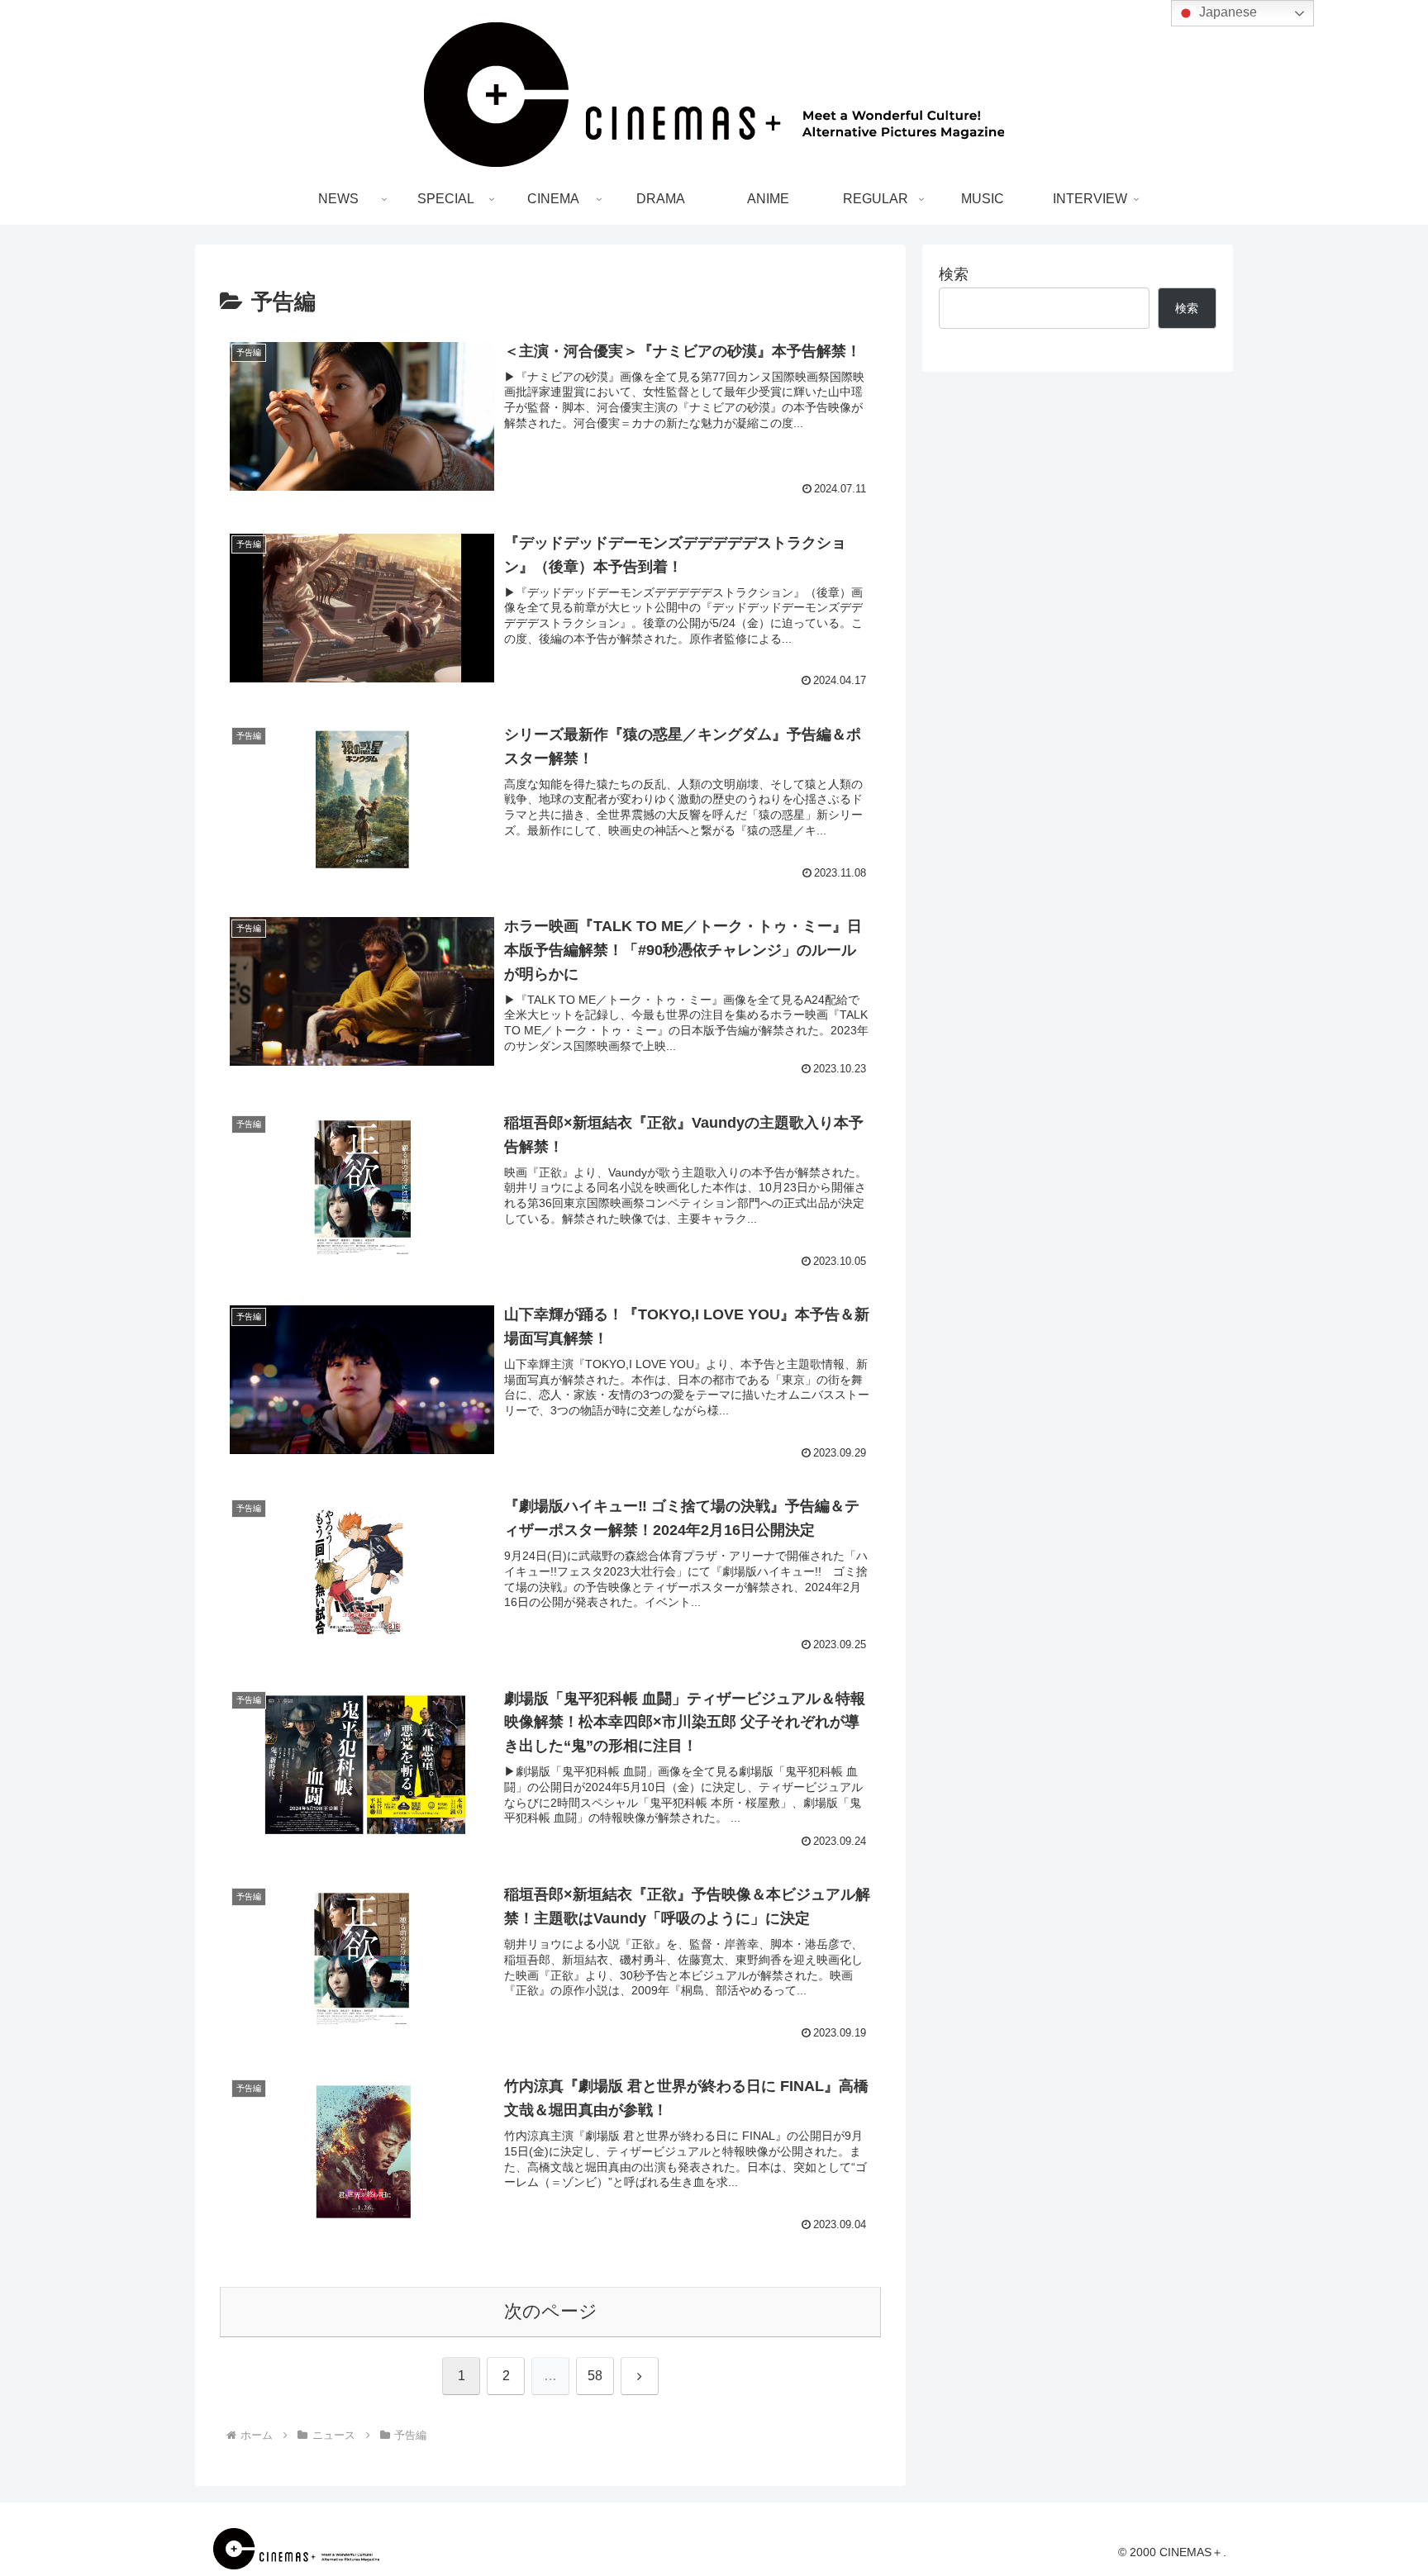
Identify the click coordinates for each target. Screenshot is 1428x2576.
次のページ (551, 2311)
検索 (954, 274)
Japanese (1226, 12)
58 (595, 2376)
